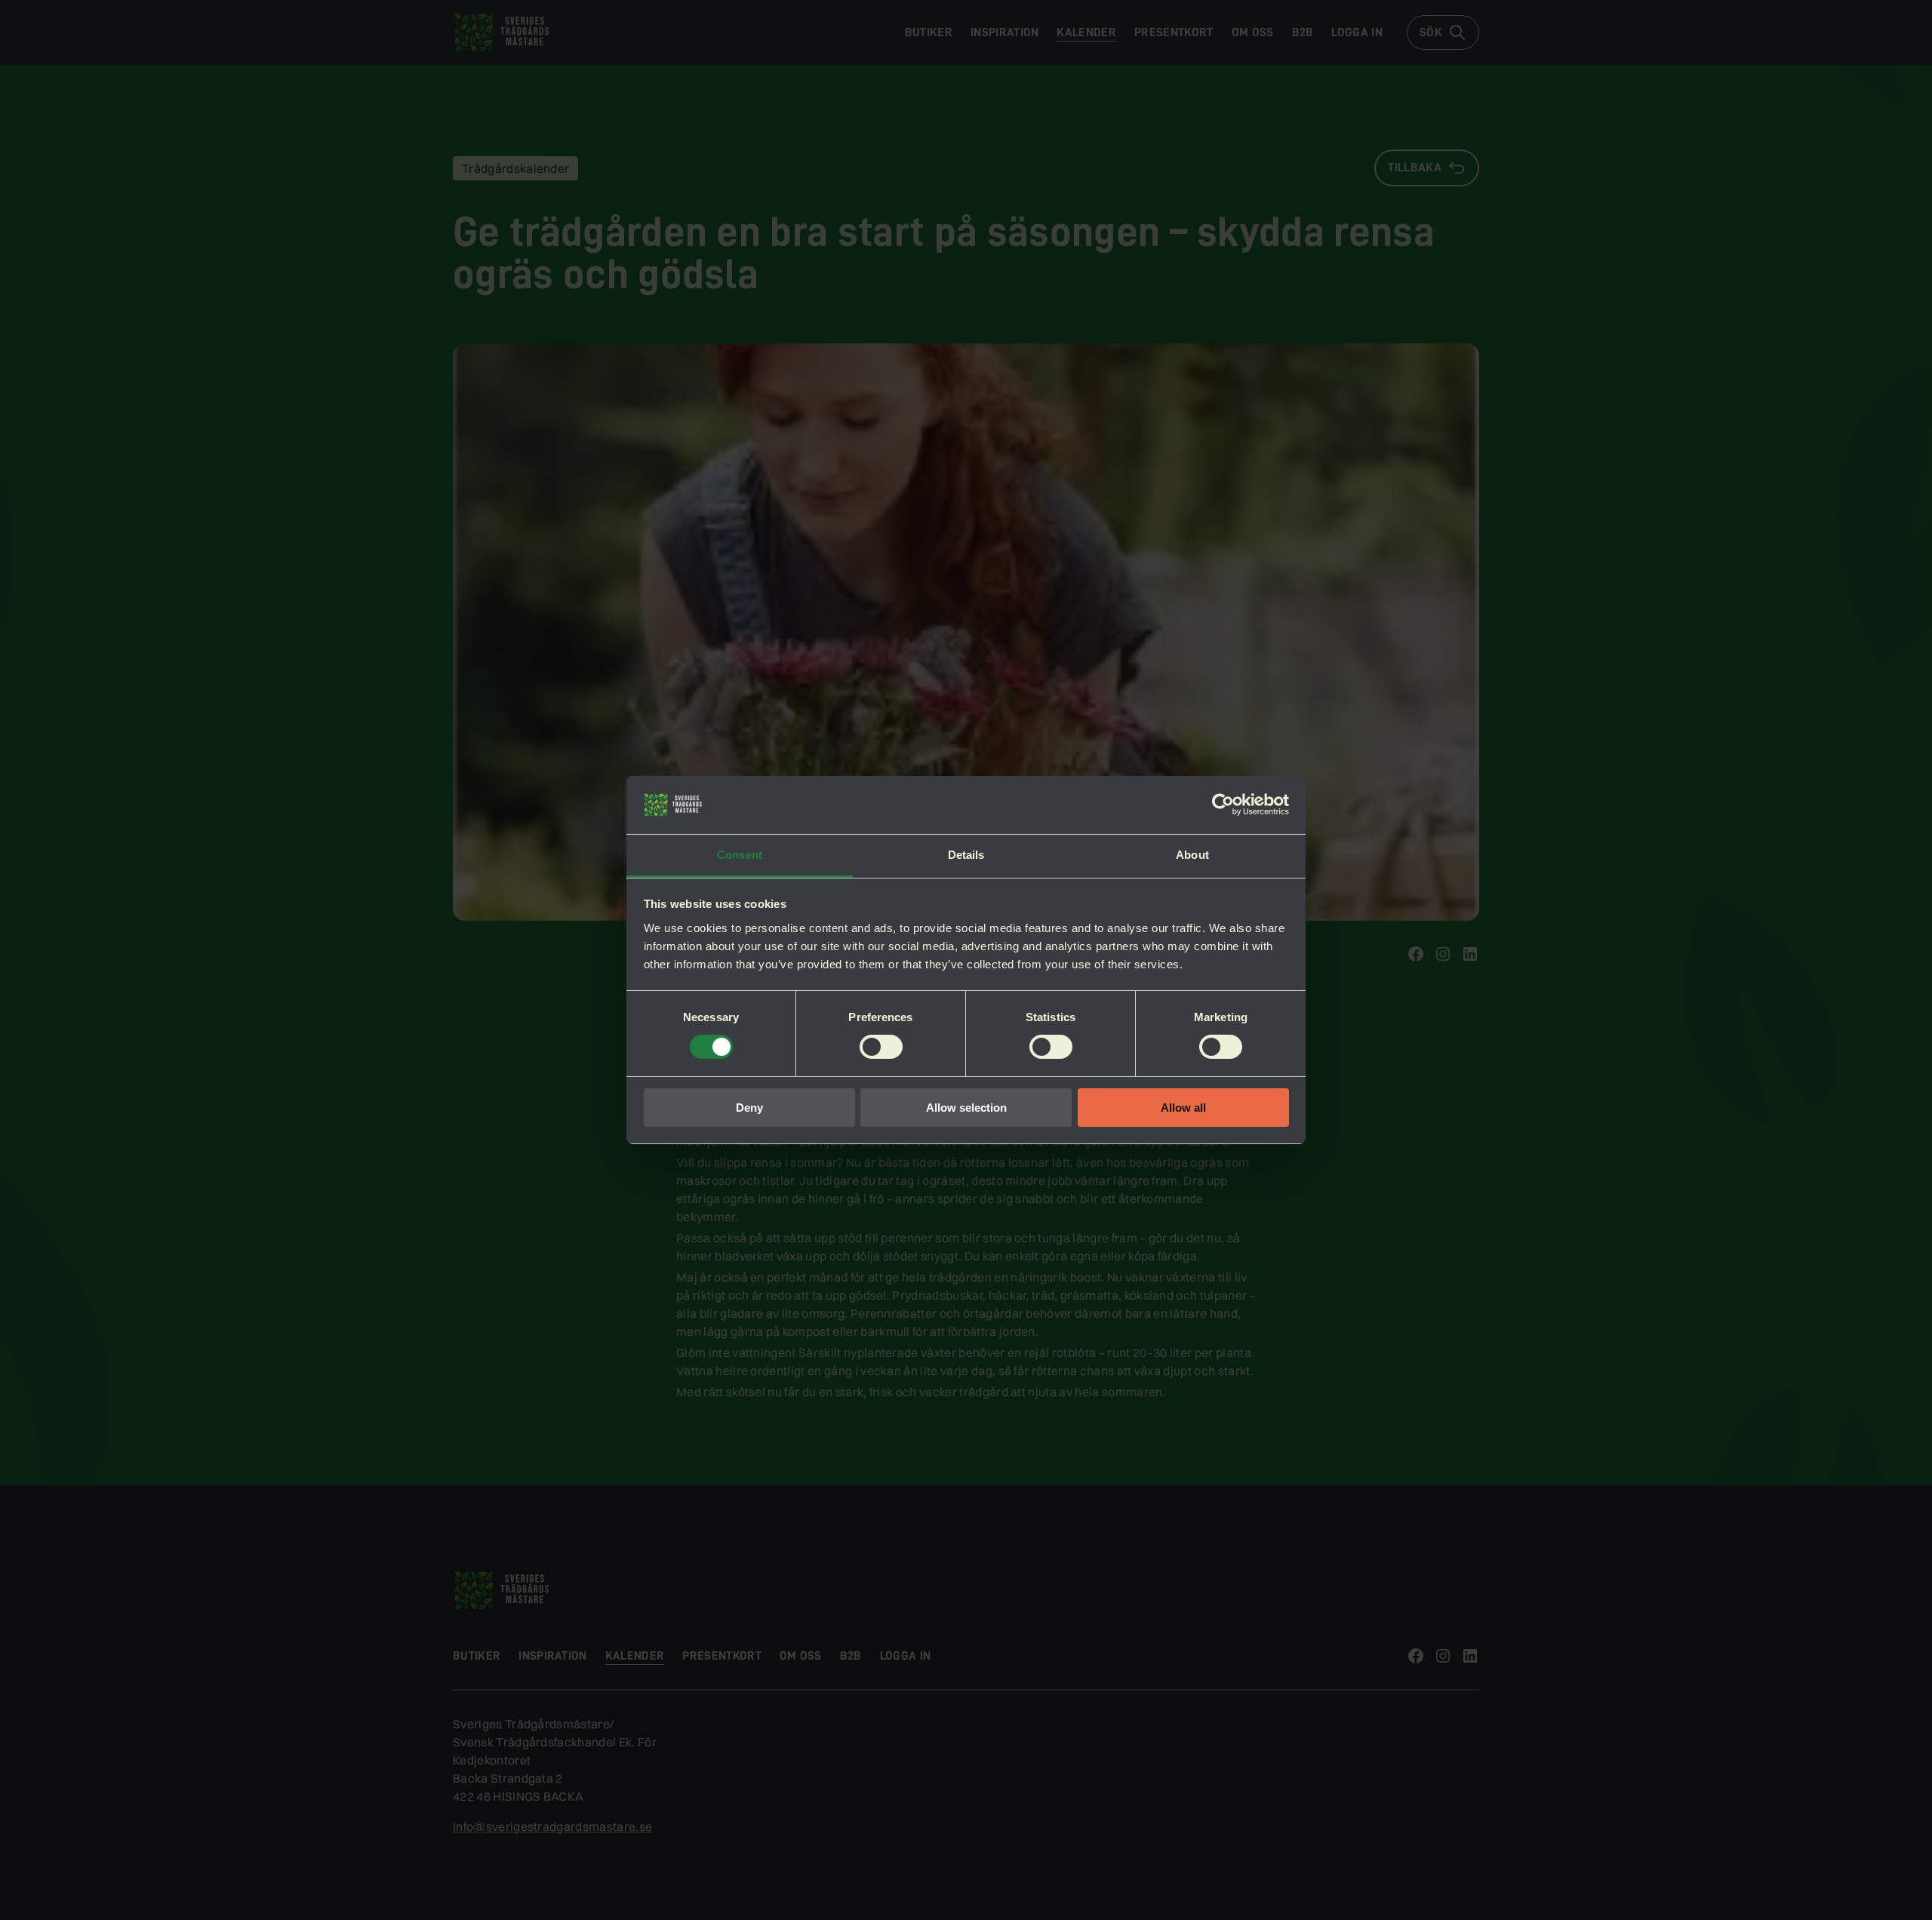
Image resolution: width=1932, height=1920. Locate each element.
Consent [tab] (740, 855)
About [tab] (1192, 855)
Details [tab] (966, 855)
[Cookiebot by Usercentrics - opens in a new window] (1223, 805)
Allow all (1183, 1108)
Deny (749, 1108)
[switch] (881, 1047)
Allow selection (966, 1108)
